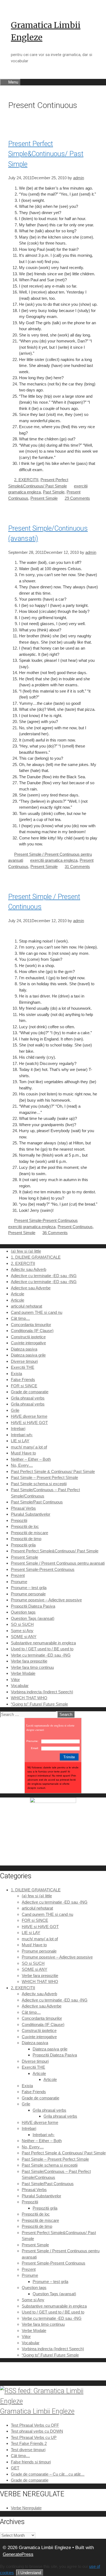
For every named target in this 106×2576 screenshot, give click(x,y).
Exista (16, 1374)
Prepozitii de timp (26, 1539)
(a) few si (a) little (26, 1251)
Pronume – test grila (29, 1588)
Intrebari (18, 1428)
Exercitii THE (23, 1367)
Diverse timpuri (24, 1361)
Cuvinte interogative (28, 1343)
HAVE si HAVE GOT (29, 1423)
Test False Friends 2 (29, 2443)
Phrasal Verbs (23, 1508)
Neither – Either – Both (31, 1459)
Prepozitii (19, 1520)
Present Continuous (75, 1227)
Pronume (19, 1582)
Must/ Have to (23, 1453)
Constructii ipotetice (28, 1337)
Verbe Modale (23, 1673)
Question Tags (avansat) (33, 1618)
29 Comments (77, 498)
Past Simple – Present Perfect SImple (44, 1477)
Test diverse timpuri (28, 2450)
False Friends (23, 1380)
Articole (18, 1294)
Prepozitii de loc (25, 1526)
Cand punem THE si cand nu (37, 1312)
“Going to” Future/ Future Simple (39, 1704)
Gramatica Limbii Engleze (37, 2411)
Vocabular (20, 1686)
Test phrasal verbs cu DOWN (37, 2431)
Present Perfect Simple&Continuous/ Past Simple (46, 154)
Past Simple (54, 492)
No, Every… (22, 1465)
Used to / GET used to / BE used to (42, 1649)
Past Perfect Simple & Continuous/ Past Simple (53, 1471)
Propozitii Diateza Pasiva (33, 1606)
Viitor (15, 1680)
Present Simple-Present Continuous (46, 1220)
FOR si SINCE (24, 1386)
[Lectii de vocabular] (53, 1801)
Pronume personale (28, 1594)
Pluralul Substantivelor (31, 1514)
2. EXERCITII (26, 480)
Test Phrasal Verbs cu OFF (35, 2425)
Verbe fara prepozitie (29, 1661)
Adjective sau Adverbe (31, 1288)
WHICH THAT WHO (29, 1698)
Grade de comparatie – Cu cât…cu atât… (48, 2474)
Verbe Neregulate (26, 2508)
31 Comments (77, 867)
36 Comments (55, 1233)
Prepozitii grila (23, 1545)
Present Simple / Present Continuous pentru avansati (58, 1563)
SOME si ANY (24, 1637)
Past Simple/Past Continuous (37, 1502)
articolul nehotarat (26, 1306)
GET (15, 2468)
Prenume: (32, 1741)
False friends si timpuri (31, 2462)
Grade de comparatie (30, 1392)
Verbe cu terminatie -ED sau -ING (41, 1655)
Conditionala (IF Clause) (32, 1331)
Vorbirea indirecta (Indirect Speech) (42, 1692)
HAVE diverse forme (29, 1416)
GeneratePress (18, 2554)
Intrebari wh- (22, 1435)
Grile (15, 1410)
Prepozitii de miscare (29, 1533)
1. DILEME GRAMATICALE (36, 1257)
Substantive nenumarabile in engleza (43, 1643)
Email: (35, 1748)
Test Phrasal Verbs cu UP (34, 2437)
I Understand (30, 2573)
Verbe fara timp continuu (32, 1667)
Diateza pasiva (24, 1349)
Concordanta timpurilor (31, 1325)
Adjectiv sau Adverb (29, 1269)
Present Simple (44, 498)
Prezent (18, 1575)
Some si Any (22, 1631)
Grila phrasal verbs (28, 1398)
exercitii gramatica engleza (54, 860)
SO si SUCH (22, 1624)
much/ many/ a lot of (29, 1447)
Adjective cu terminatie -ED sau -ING (44, 1276)
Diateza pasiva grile (28, 1355)
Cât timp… (20, 1318)
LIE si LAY (20, 1441)
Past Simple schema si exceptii (39, 1484)
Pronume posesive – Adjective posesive (46, 1600)
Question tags (23, 1612)
